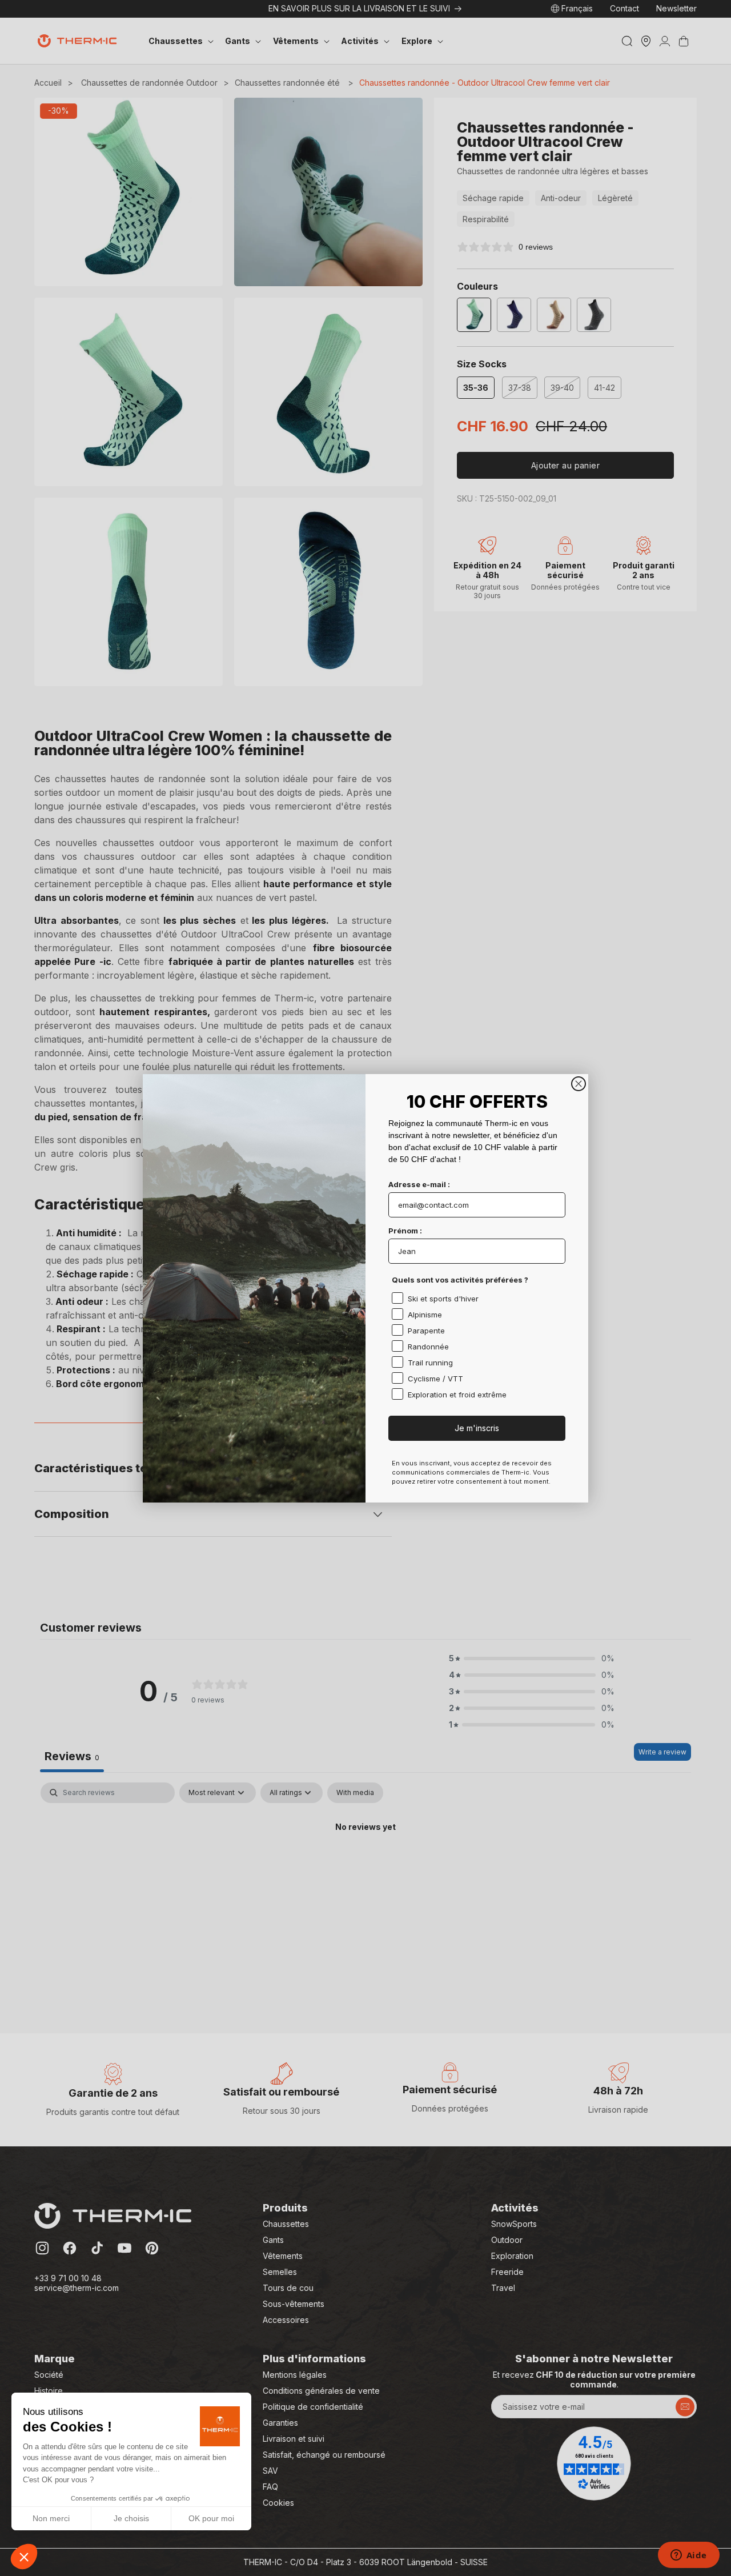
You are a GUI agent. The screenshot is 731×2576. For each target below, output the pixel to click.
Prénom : (405, 1231)
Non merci (51, 2518)
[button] (24, 2557)
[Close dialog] (579, 1084)
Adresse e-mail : (419, 1184)
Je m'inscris (477, 1428)
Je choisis (131, 2518)
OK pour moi (211, 2518)
